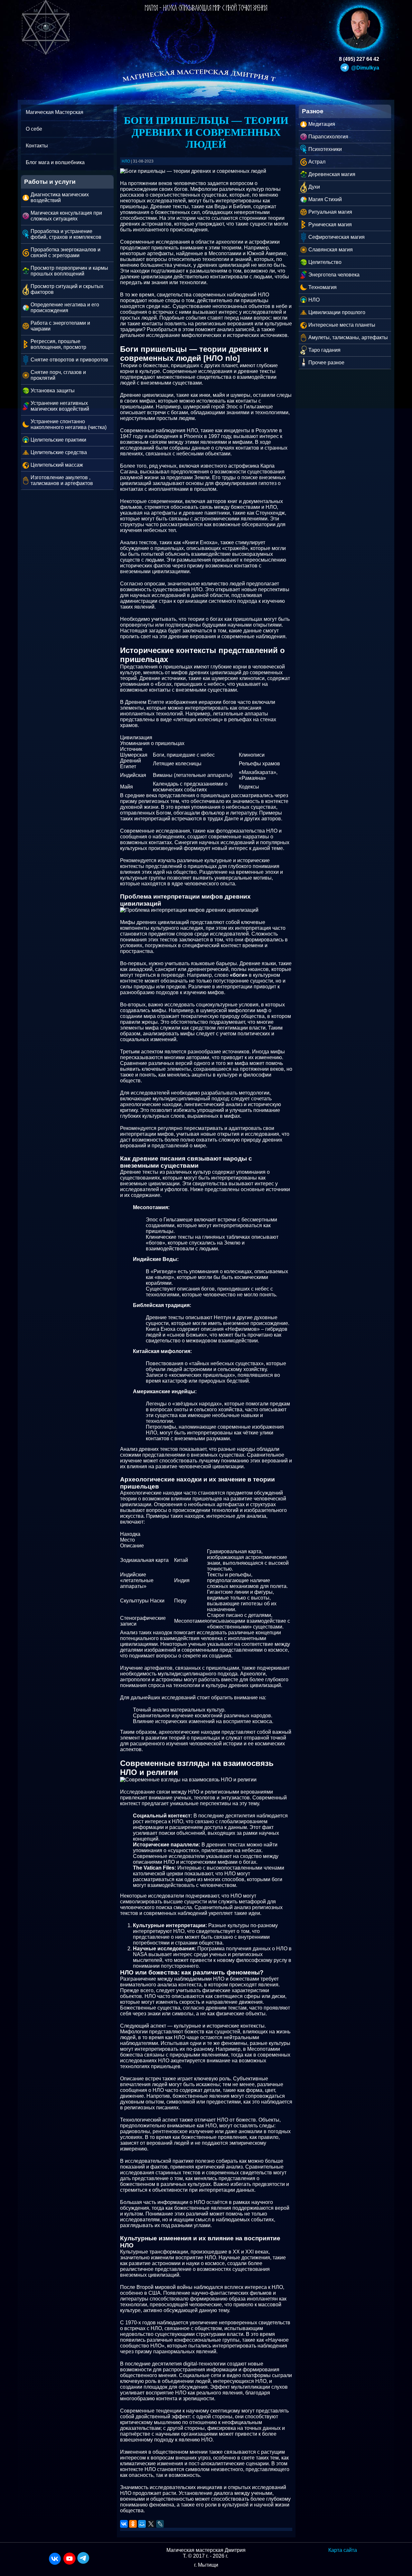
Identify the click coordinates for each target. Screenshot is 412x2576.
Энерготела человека (334, 275)
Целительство (325, 262)
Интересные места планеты (342, 325)
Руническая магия (330, 224)
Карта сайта (343, 2550)
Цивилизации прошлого (337, 312)
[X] (151, 2524)
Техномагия (323, 287)
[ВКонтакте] (124, 2524)
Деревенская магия (332, 174)
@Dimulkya (365, 68)
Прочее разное (326, 363)
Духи (314, 187)
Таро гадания (324, 350)
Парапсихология (328, 137)
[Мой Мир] (142, 2524)
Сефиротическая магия (337, 237)
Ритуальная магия (330, 212)
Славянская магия (331, 250)
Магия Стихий (325, 199)
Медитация (322, 124)
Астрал (317, 162)
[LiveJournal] (160, 2524)
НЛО (314, 300)
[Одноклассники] (133, 2524)
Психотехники (325, 149)
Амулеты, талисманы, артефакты (348, 337)
